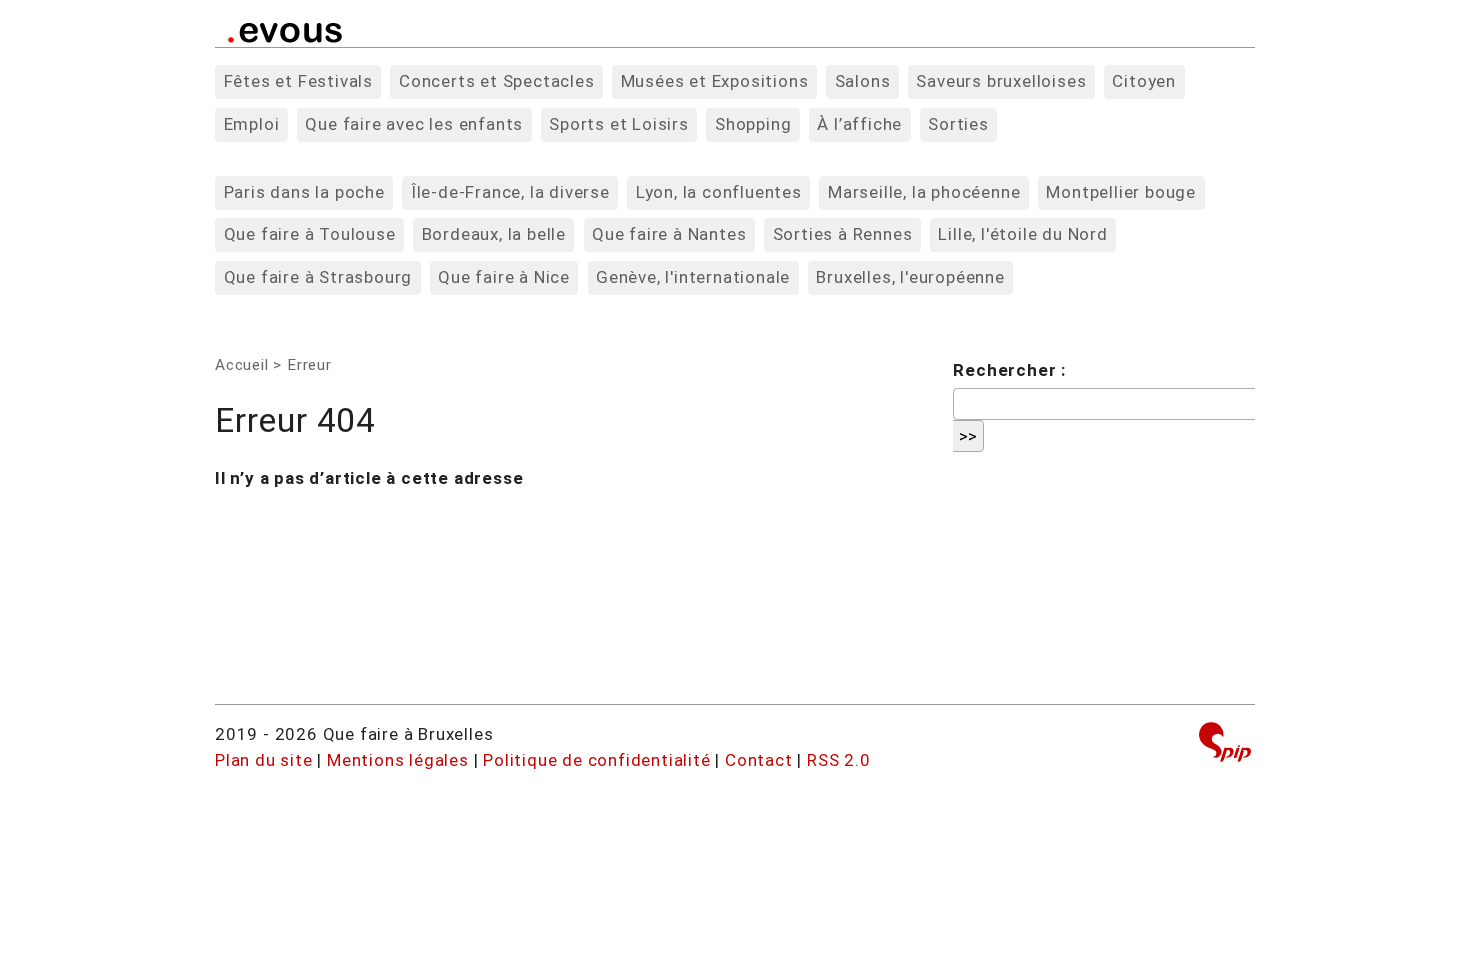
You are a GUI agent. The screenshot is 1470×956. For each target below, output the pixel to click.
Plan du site (264, 760)
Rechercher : (1009, 370)
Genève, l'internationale (693, 277)
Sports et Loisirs (619, 124)
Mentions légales (398, 760)
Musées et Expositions (715, 81)
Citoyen (1144, 81)
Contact (759, 760)
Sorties (958, 124)
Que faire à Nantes (669, 234)
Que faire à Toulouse (310, 234)
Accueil (242, 365)
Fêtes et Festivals (298, 81)
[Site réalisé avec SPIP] (1225, 744)
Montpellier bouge (1121, 192)
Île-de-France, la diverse (510, 192)
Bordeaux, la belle (494, 234)
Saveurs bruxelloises (1001, 81)
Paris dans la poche (304, 192)
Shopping (753, 124)
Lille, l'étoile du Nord (1022, 234)
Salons (863, 81)
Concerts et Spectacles (497, 81)
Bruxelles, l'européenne (910, 277)
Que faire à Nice (504, 277)
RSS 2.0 (839, 760)
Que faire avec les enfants (414, 124)
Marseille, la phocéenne (924, 192)
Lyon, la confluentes (719, 192)
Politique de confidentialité (596, 760)
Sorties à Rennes (843, 234)
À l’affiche (859, 124)
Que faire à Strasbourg (318, 277)
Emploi (252, 124)
